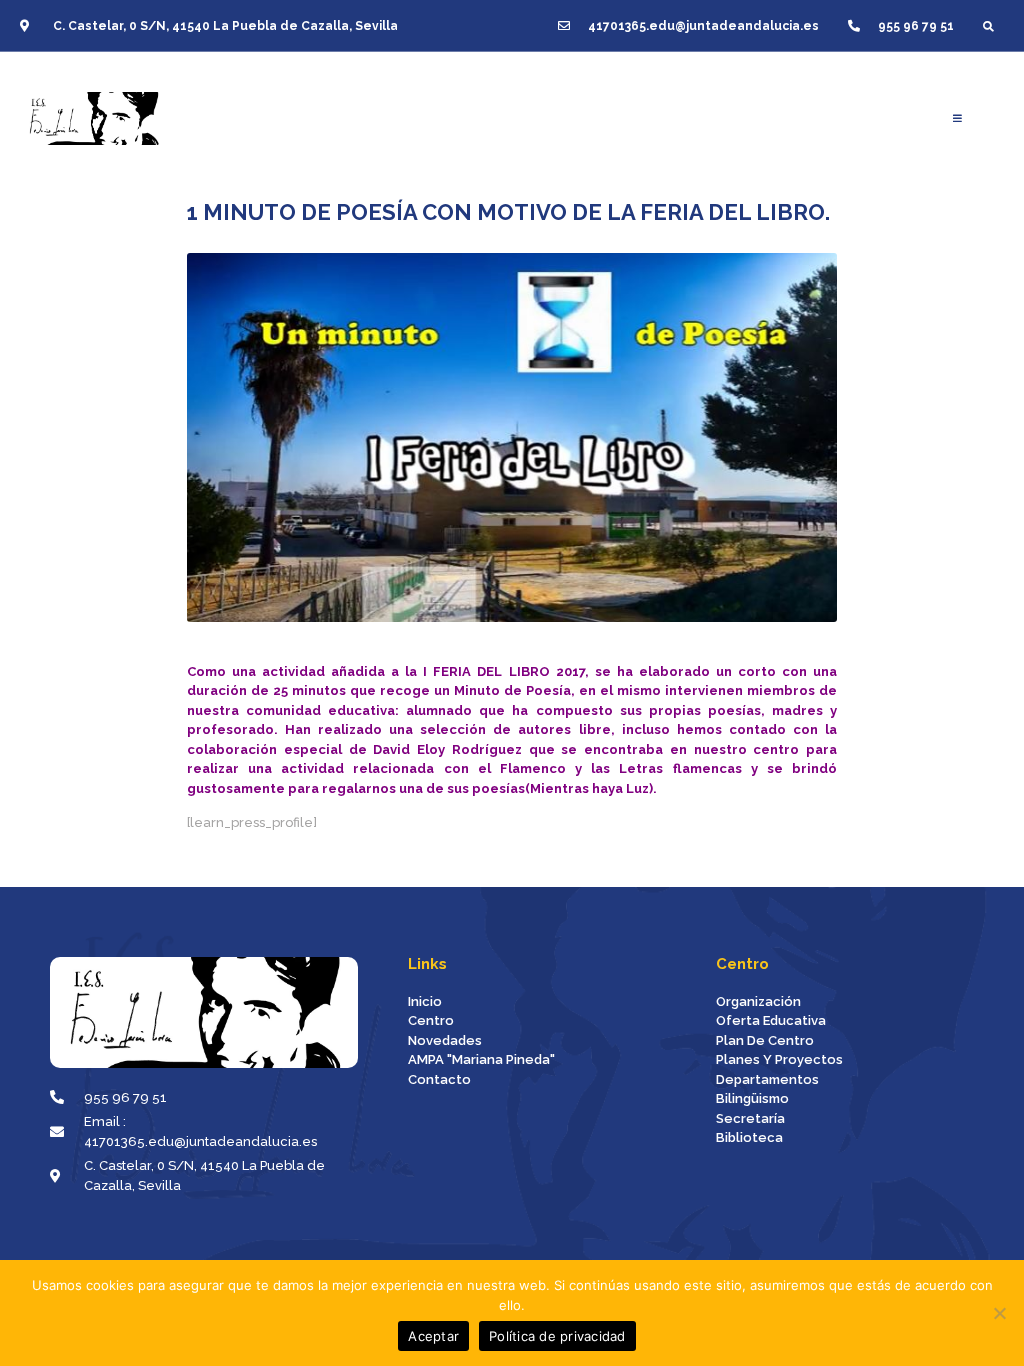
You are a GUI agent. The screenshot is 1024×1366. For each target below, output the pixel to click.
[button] (988, 25)
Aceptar (433, 1336)
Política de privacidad (557, 1336)
